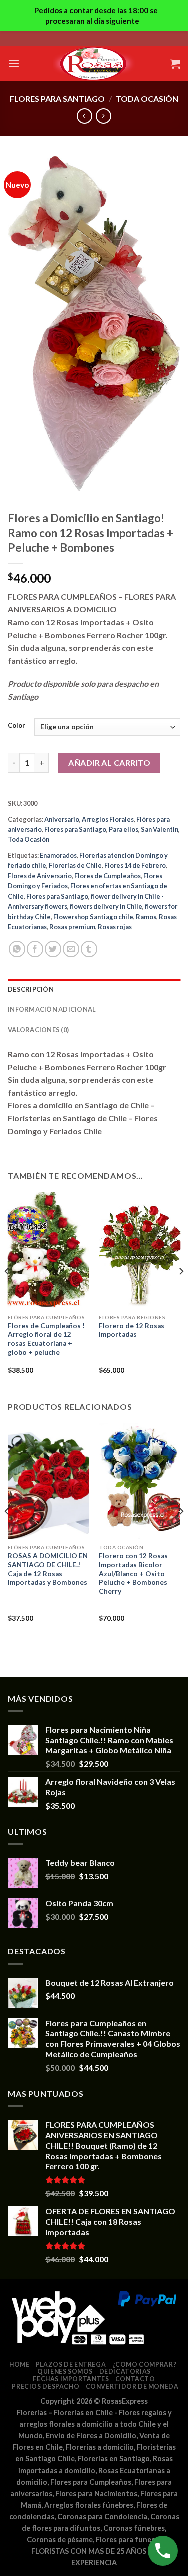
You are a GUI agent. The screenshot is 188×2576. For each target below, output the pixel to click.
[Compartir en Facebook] (35, 949)
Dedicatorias (125, 2372)
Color (16, 726)
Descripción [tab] (31, 989)
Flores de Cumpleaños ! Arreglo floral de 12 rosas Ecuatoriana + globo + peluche (46, 1339)
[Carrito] (175, 64)
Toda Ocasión (147, 98)
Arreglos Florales (108, 819)
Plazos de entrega (71, 2365)
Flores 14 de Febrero (135, 865)
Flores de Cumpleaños (108, 876)
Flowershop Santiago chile (93, 917)
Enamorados (58, 855)
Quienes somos (65, 2372)
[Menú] (14, 63)
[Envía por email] (71, 949)
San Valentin (160, 829)
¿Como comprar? (145, 2365)
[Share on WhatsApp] (17, 949)
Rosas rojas (115, 927)
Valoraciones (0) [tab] (38, 1030)
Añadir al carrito (109, 763)
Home (19, 2365)
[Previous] (7, 1292)
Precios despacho (45, 2387)
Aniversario (62, 819)
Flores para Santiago (57, 98)
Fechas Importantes (71, 2379)
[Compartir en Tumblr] (89, 949)
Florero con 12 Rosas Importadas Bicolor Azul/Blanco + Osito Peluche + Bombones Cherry (133, 1573)
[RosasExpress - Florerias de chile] (94, 64)
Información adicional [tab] (52, 1009)
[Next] (181, 1292)
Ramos (146, 917)
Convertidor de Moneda (132, 2387)
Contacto (135, 2379)
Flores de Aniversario (40, 876)
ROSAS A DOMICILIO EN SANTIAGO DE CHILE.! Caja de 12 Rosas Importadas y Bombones (48, 1569)
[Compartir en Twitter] (53, 949)
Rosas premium (72, 927)
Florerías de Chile (75, 865)
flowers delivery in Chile (106, 906)
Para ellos (124, 829)
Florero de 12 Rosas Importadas (132, 1330)
